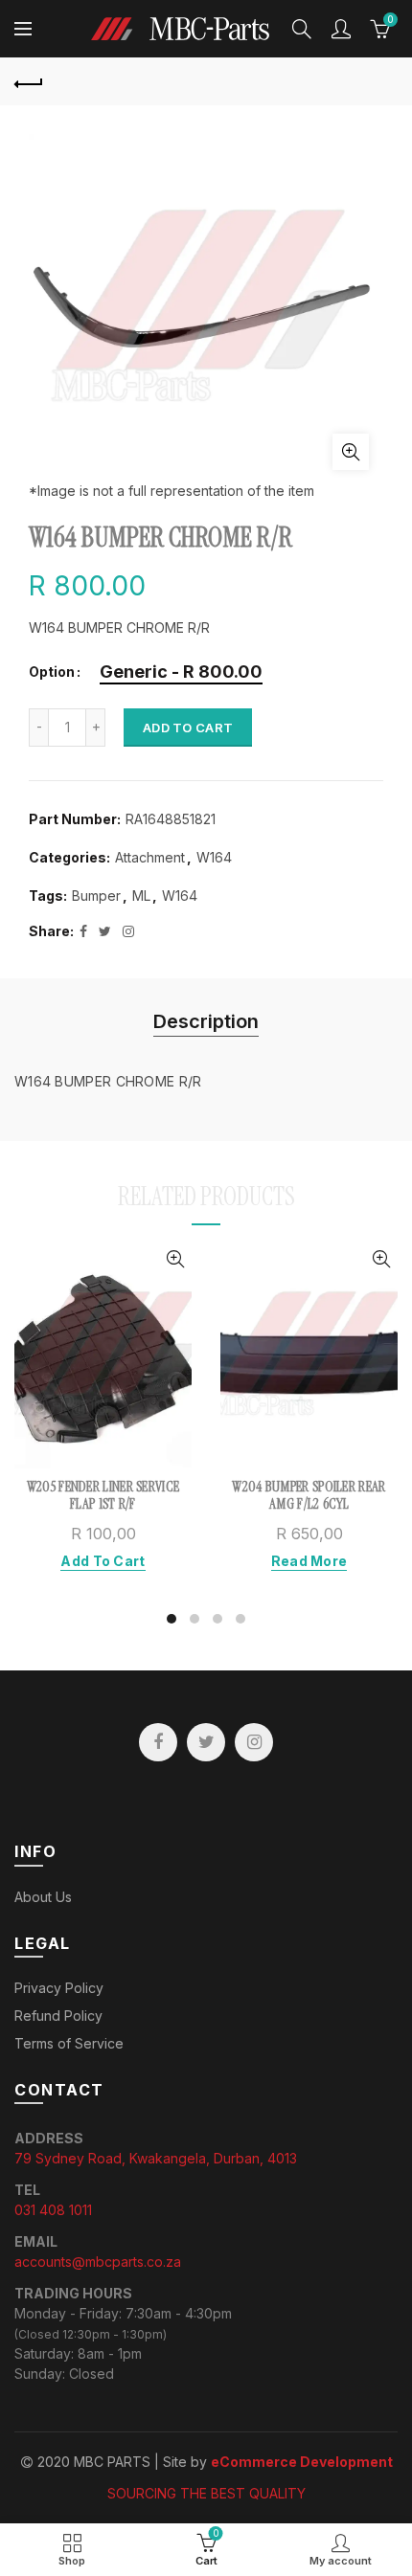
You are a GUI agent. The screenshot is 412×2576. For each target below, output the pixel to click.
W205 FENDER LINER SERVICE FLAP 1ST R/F (103, 1495)
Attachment (150, 857)
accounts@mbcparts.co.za (98, 2262)
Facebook (158, 1742)
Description (206, 1021)
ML (141, 896)
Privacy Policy (59, 1988)
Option (52, 672)
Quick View (175, 1259)
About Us (43, 1897)
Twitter (206, 1742)
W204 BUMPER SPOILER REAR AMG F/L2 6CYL (309, 1495)
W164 (214, 857)
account (341, 29)
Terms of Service (69, 2043)
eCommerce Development (302, 2462)
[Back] (29, 81)
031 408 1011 (53, 2210)
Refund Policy (58, 2016)
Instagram (254, 1742)
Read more (309, 1561)
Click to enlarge (351, 452)
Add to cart (188, 728)
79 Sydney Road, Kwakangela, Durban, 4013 (156, 2158)
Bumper (96, 896)
